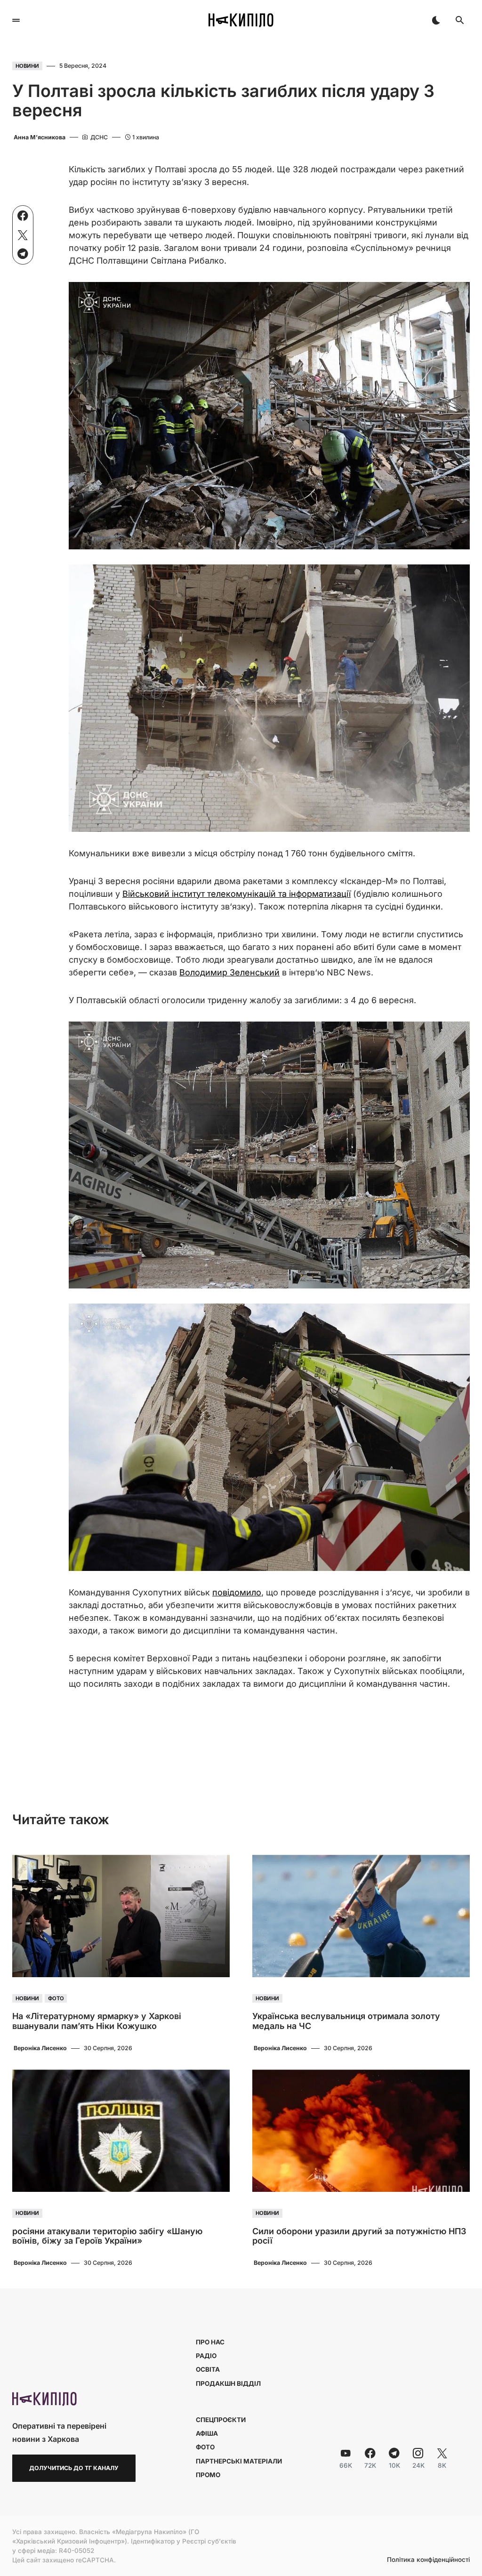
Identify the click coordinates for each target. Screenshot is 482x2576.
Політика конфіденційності (428, 2560)
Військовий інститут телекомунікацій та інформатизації (237, 894)
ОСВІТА (208, 2369)
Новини (27, 66)
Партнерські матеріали (239, 2461)
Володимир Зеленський (229, 972)
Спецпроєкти (221, 2420)
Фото (56, 1998)
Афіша (207, 2433)
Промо (208, 2475)
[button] (16, 20)
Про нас (210, 2342)
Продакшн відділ (228, 2383)
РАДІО (206, 2356)
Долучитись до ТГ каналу (74, 2468)
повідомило (237, 1592)
